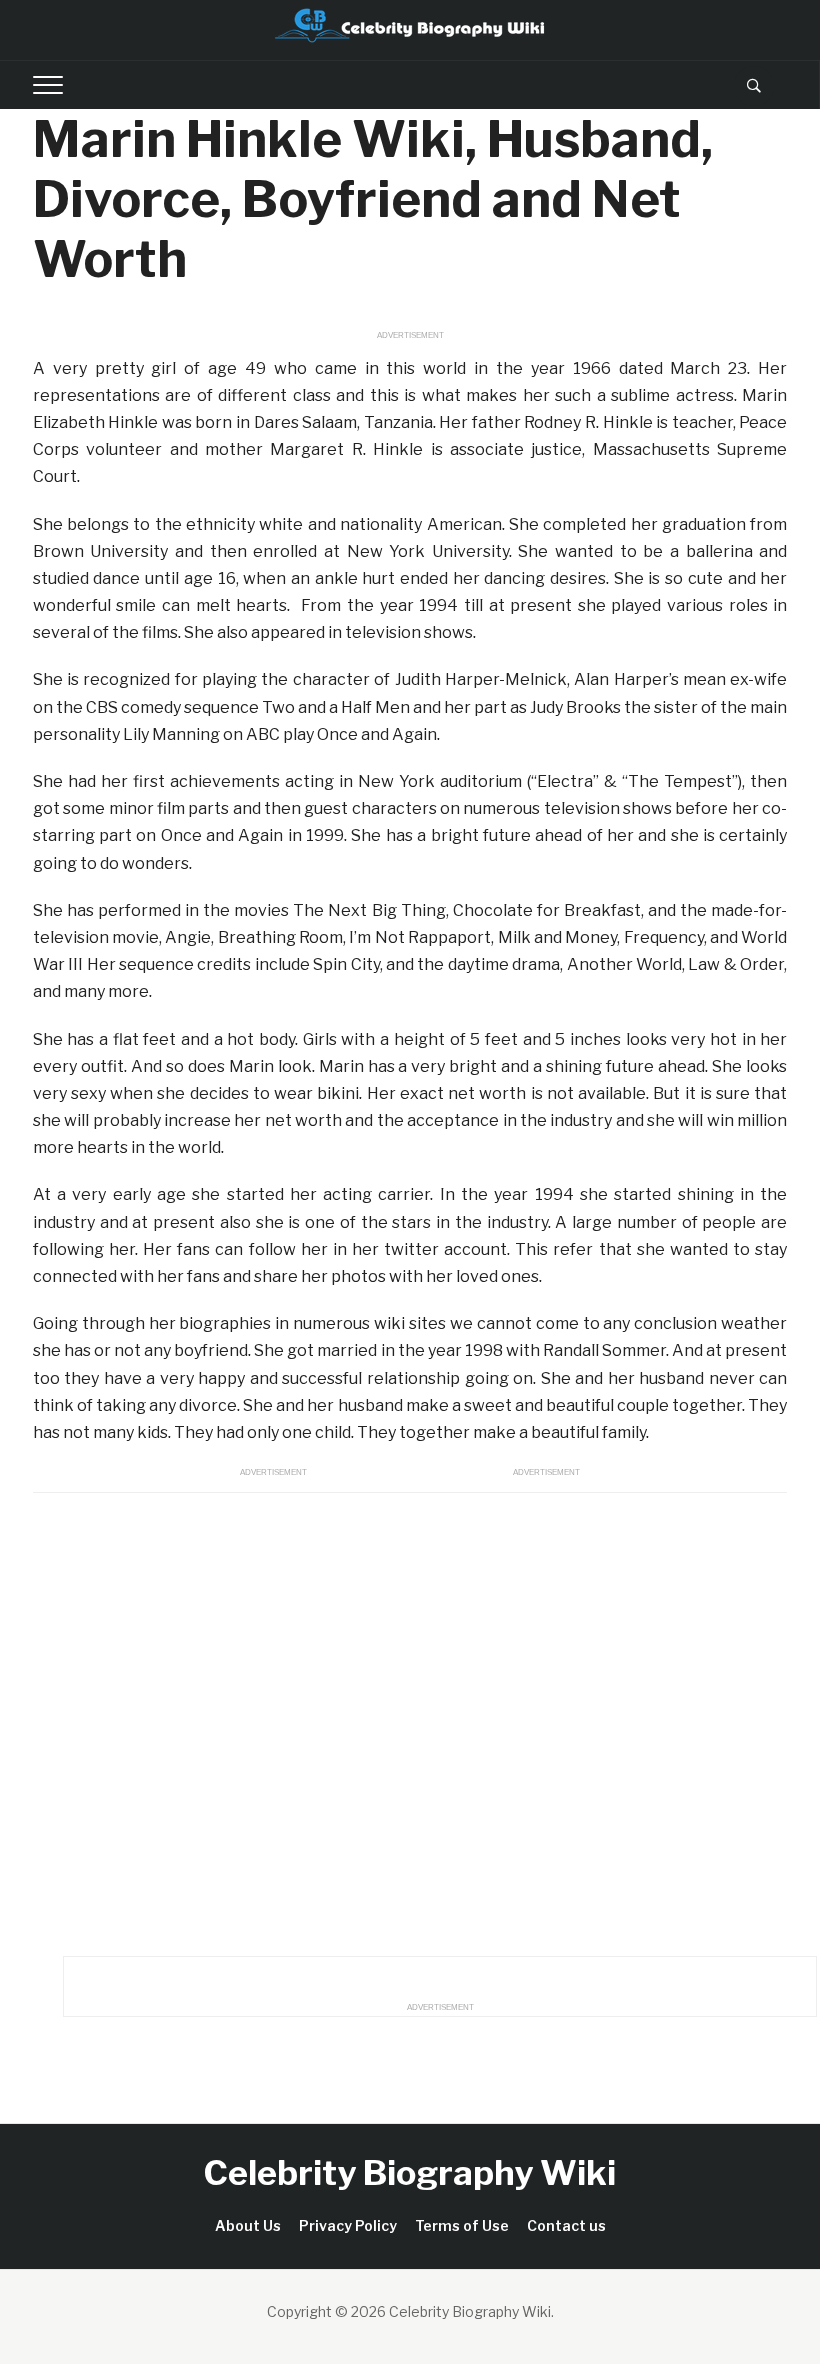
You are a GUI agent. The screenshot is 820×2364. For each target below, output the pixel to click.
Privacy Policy (348, 2225)
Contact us (566, 2225)
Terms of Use (462, 2225)
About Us (248, 2225)
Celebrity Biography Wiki (410, 2172)
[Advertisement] (410, 1719)
